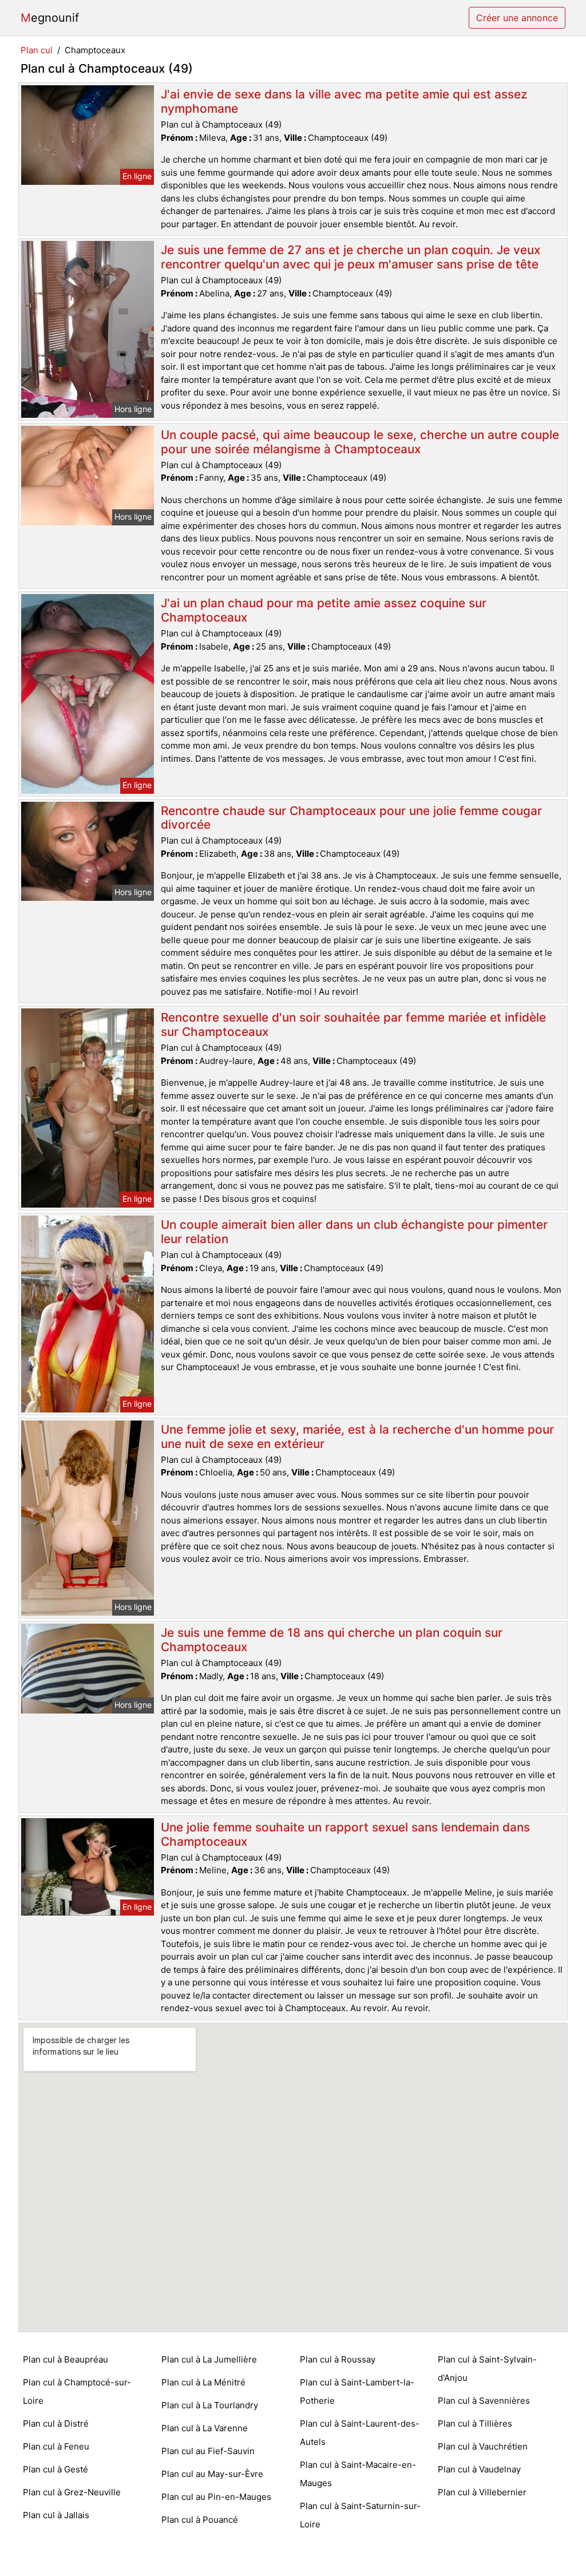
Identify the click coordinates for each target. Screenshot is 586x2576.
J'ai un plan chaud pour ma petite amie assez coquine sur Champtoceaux (324, 610)
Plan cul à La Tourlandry (210, 2405)
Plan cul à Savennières (484, 2401)
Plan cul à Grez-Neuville (72, 2492)
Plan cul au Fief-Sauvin (208, 2451)
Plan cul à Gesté (56, 2469)
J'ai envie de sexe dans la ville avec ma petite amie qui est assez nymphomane (344, 101)
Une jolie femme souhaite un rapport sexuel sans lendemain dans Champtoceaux (345, 1834)
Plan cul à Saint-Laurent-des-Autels (360, 2433)
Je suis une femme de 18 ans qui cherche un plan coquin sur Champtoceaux (332, 1640)
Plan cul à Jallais (56, 2515)
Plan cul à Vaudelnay (479, 2469)
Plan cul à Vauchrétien (483, 2446)
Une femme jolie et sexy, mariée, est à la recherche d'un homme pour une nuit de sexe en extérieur (357, 1437)
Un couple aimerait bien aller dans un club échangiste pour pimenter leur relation (354, 1232)
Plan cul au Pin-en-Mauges (216, 2497)
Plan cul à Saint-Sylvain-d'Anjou (487, 2369)
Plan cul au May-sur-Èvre (212, 2474)
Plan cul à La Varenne (205, 2428)
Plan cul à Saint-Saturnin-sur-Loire (360, 2515)
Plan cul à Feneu (56, 2446)
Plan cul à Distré (56, 2423)
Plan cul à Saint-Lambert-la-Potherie (357, 2391)
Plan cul (37, 50)
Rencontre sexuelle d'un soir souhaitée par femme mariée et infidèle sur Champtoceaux (353, 1024)
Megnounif (50, 18)
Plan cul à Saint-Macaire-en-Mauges (358, 2474)
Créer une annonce (517, 18)
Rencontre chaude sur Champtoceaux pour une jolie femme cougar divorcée (351, 818)
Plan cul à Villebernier (482, 2492)
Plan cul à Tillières (475, 2423)
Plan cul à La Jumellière (209, 2359)
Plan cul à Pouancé (200, 2520)
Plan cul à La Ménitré (203, 2382)
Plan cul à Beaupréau (66, 2359)
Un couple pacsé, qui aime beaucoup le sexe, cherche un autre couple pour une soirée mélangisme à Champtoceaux (360, 442)
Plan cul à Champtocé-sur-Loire (77, 2391)
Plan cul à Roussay (338, 2359)
